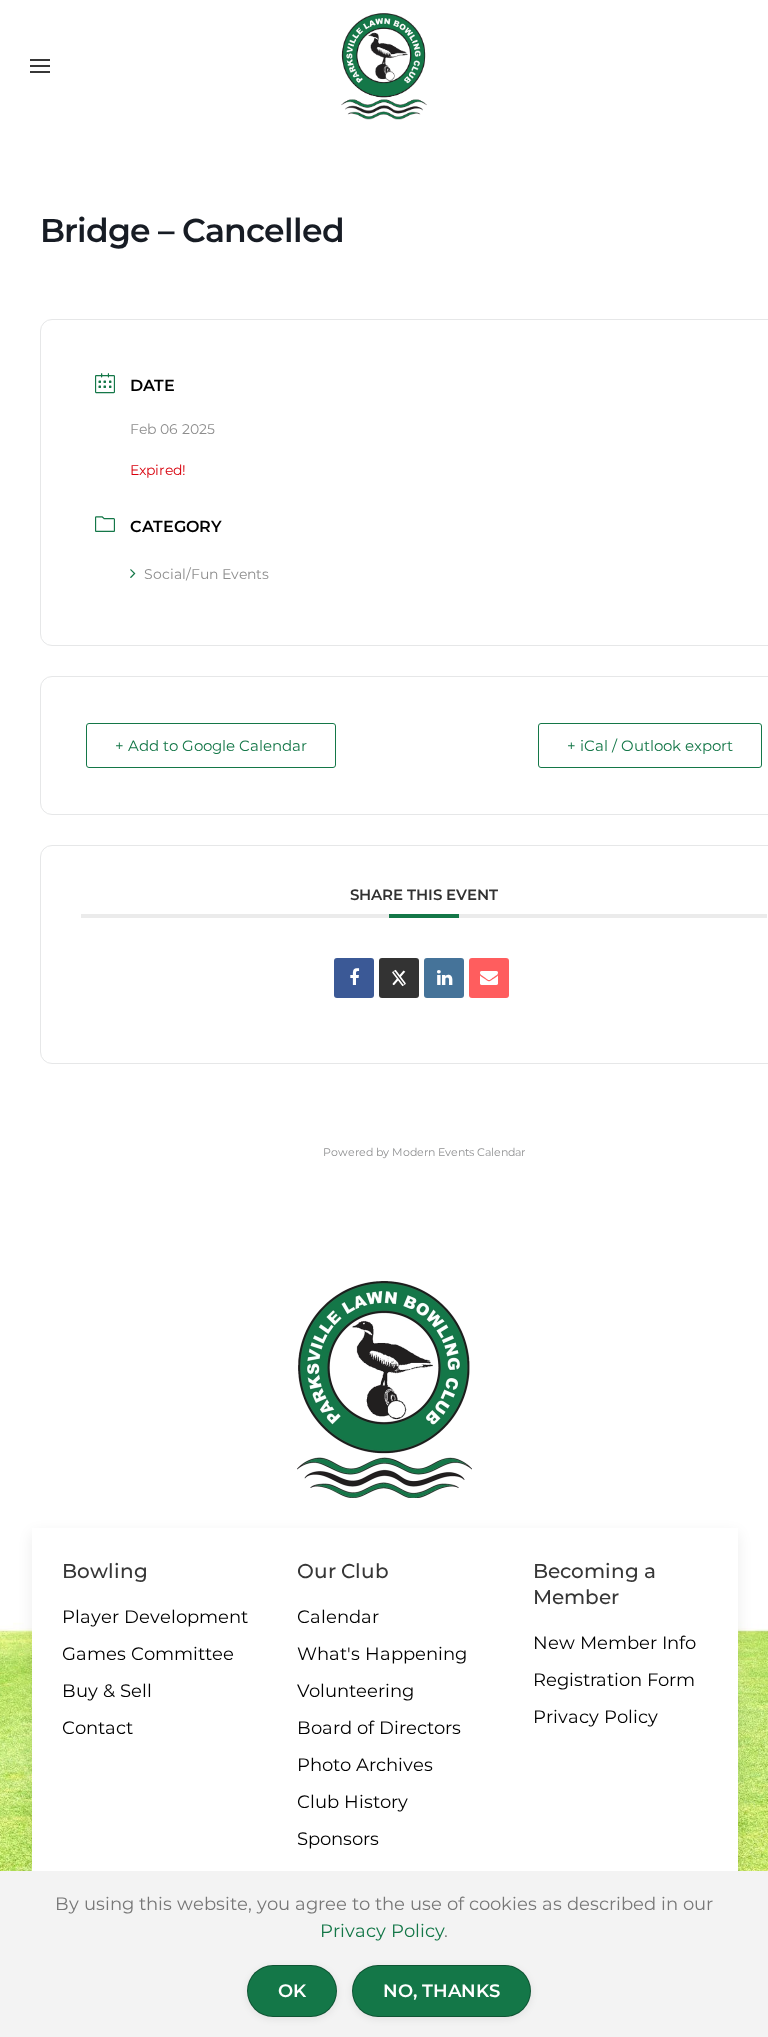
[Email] (489, 978)
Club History (352, 1802)
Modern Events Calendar (458, 1152)
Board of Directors (379, 1728)
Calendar (338, 1617)
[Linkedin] (444, 978)
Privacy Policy (595, 1717)
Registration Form (614, 1680)
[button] (40, 66)
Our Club (343, 1571)
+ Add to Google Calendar (211, 745)
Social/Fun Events (206, 574)
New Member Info (614, 1643)
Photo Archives (365, 1765)
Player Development (155, 1617)
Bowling (105, 1571)
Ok (292, 1991)
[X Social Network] (399, 978)
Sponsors (338, 1839)
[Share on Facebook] (354, 978)
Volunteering (355, 1691)
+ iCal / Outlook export (650, 745)
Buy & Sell (107, 1691)
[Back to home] (384, 66)
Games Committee (148, 1654)
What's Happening (382, 1654)
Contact (97, 1728)
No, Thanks (441, 1991)
